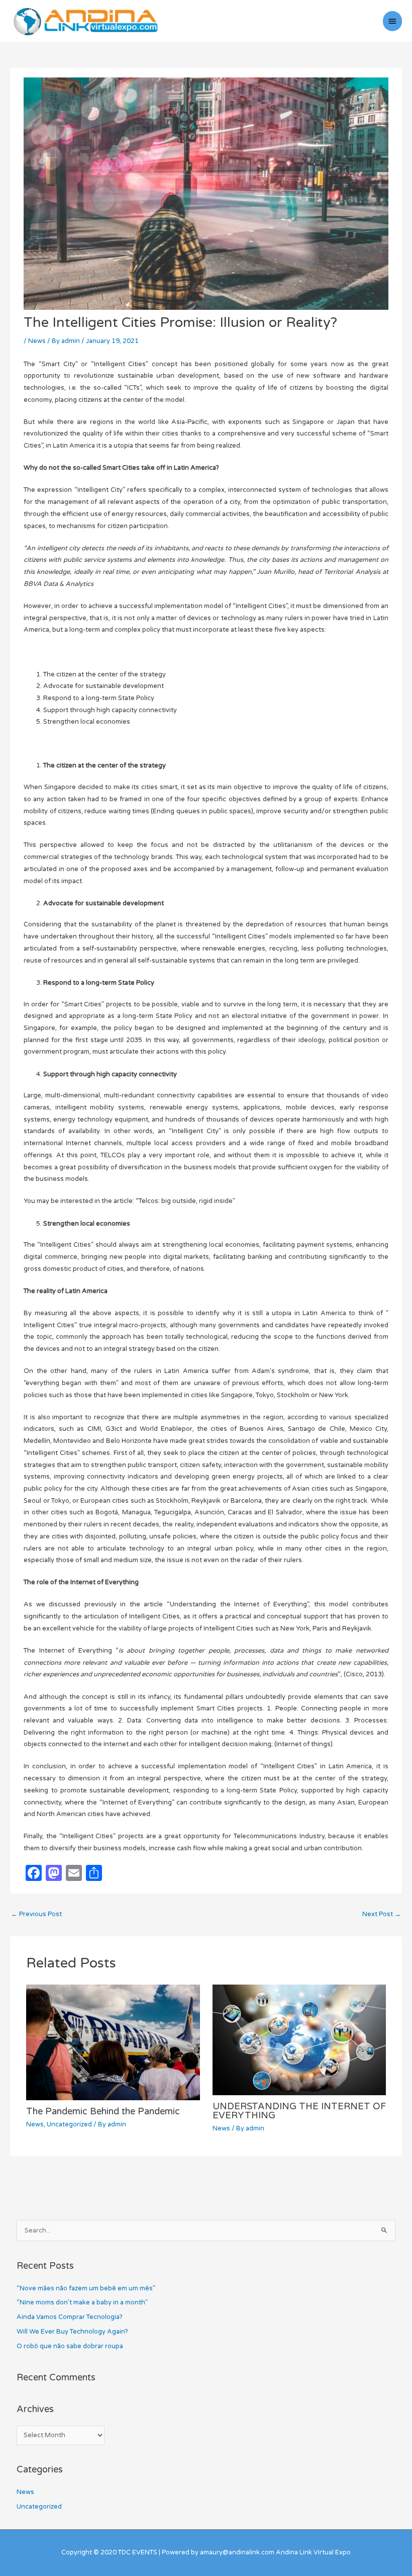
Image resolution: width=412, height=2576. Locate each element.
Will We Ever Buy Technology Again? (72, 2332)
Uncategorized (69, 2124)
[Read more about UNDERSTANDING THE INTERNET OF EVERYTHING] (299, 2039)
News (37, 341)
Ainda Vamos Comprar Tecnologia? (70, 2317)
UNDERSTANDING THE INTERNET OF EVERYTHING (299, 2111)
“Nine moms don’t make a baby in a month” (82, 2302)
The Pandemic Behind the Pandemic (103, 2111)
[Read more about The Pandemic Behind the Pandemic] (113, 2042)
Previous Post (36, 1914)
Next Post (382, 1914)
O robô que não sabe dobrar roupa (70, 2346)
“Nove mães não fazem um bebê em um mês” (86, 2288)
